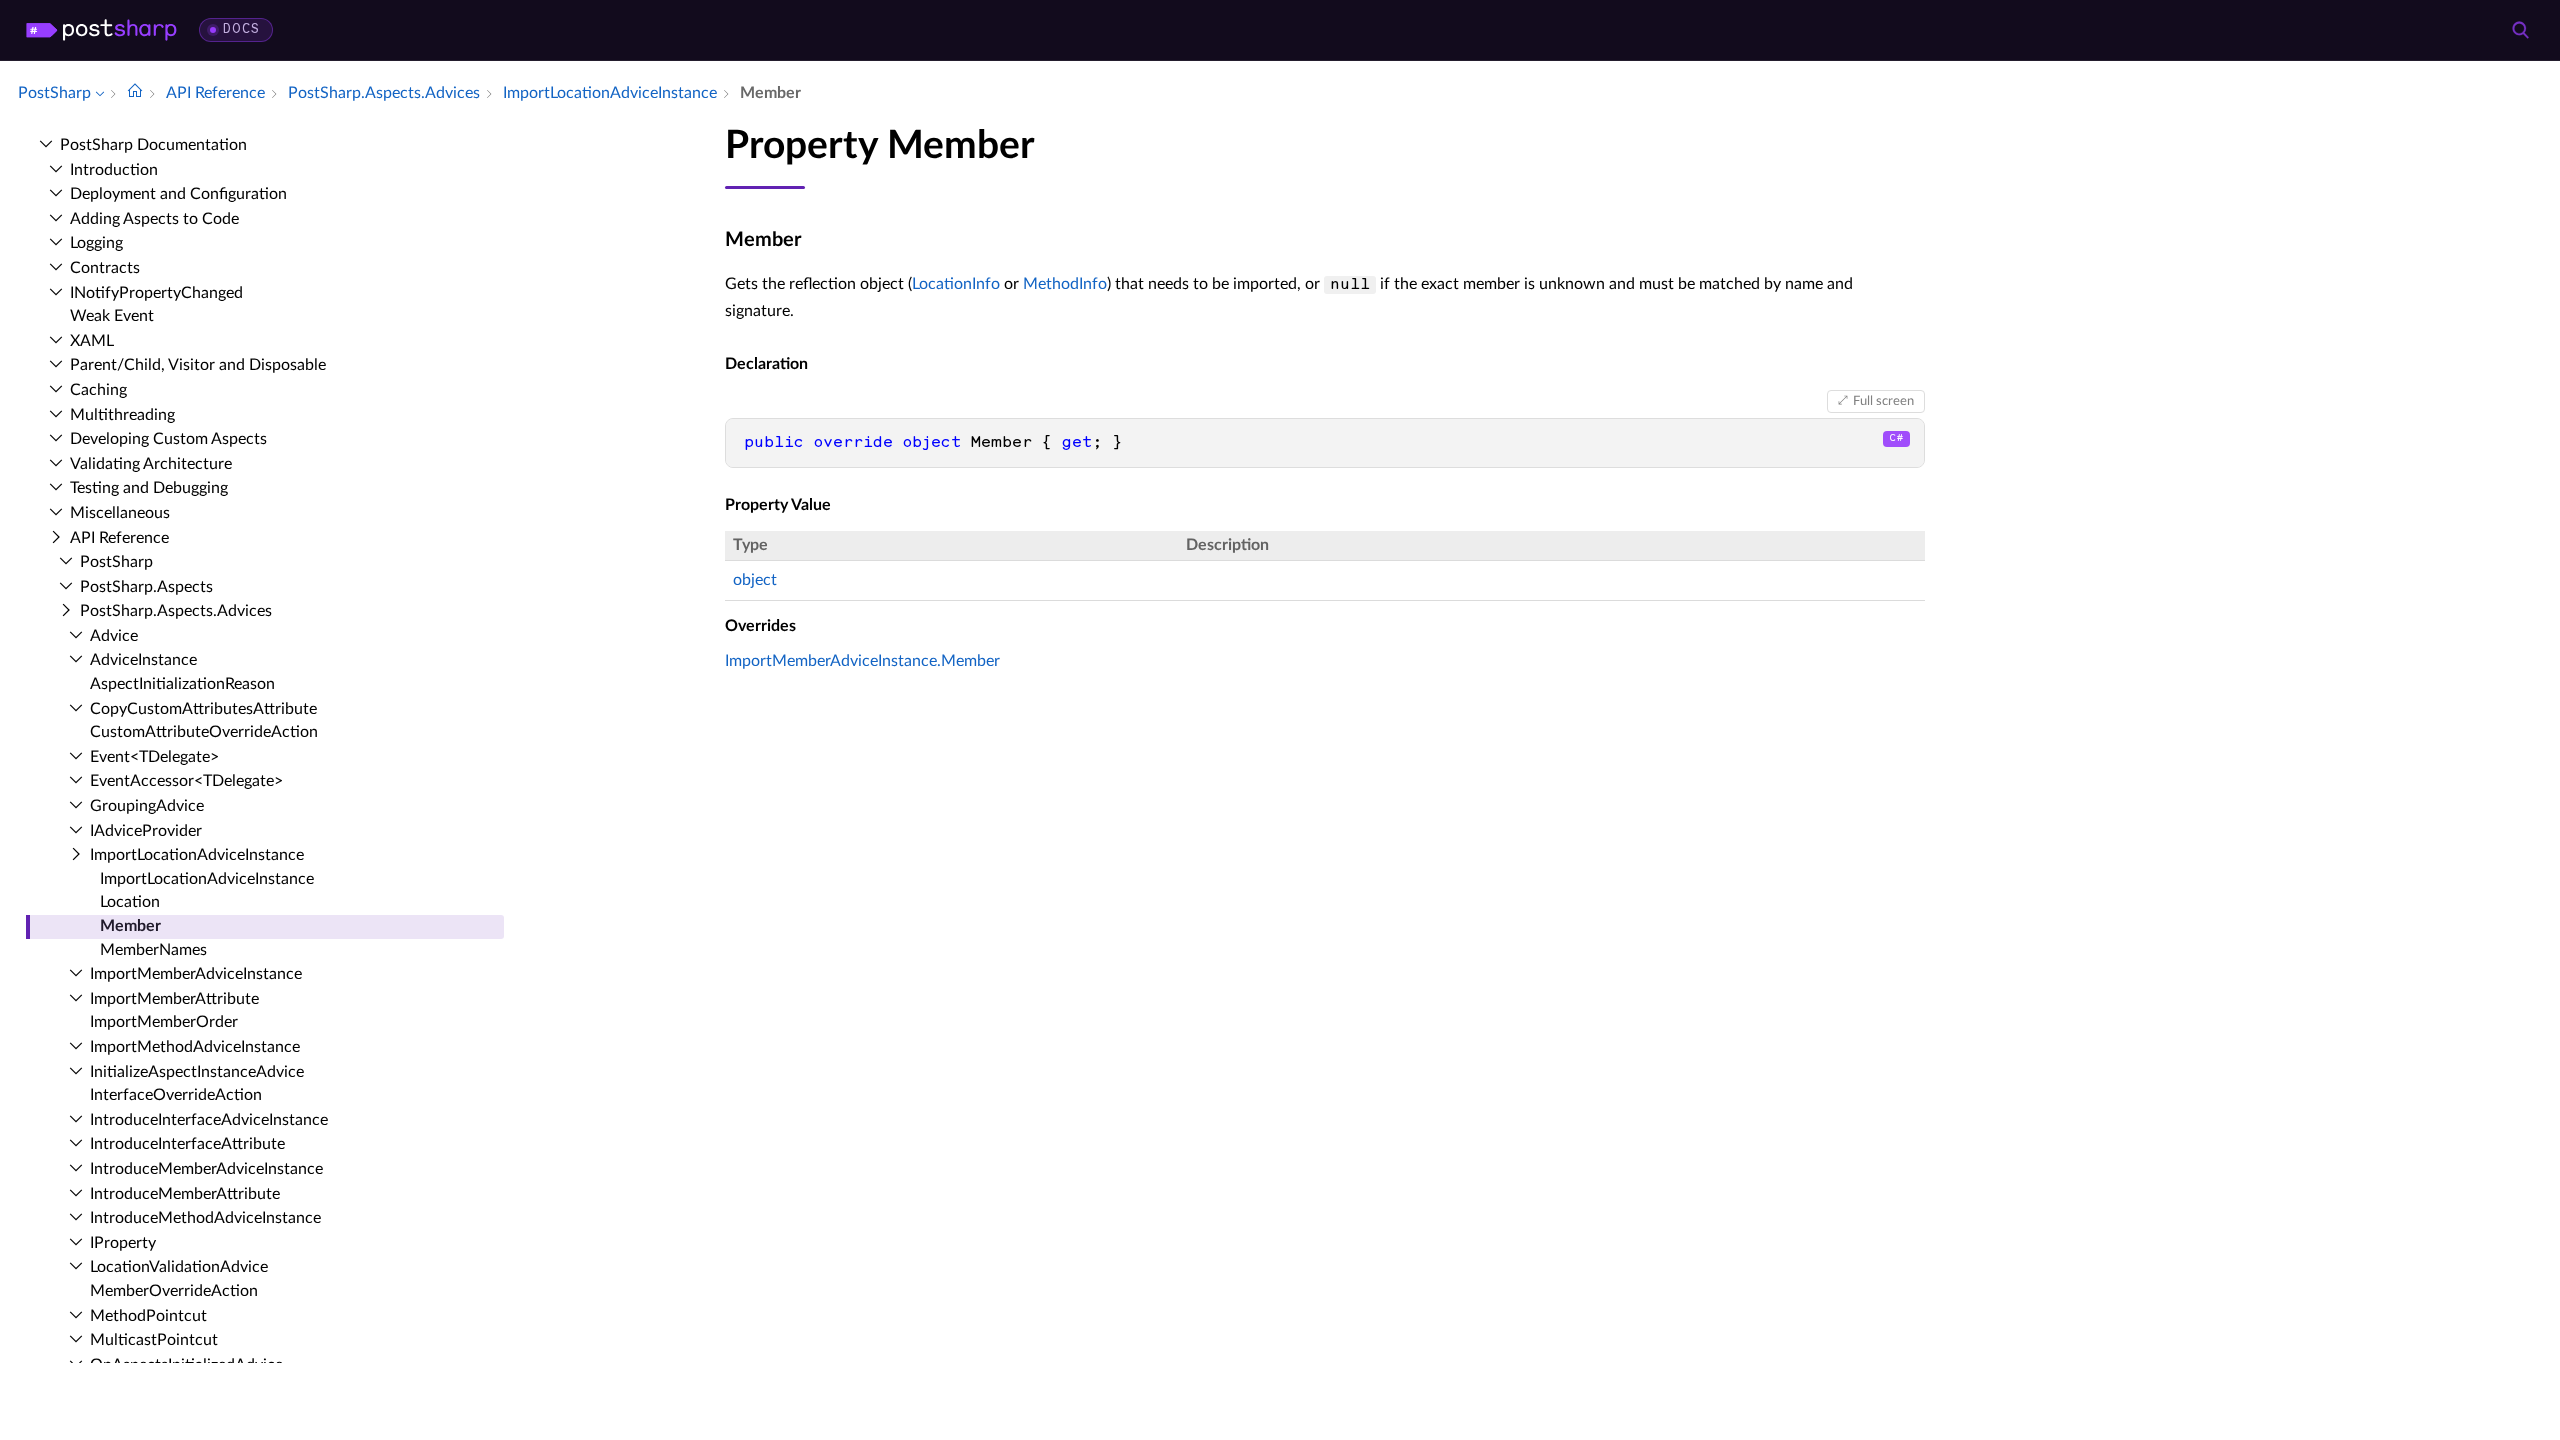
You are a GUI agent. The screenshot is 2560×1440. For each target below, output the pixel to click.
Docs (241, 29)
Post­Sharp (116, 562)
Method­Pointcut (148, 1316)
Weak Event (112, 316)
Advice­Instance (143, 660)
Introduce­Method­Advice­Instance (205, 1218)
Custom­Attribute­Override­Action (204, 732)
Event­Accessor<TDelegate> (186, 781)
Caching (98, 390)
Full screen (1883, 401)
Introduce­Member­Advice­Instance (206, 1169)
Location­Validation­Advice (179, 1267)
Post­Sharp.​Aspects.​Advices (176, 611)
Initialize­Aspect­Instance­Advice (197, 1072)
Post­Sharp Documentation (153, 145)
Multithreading (122, 415)
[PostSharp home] (101, 30)
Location (130, 902)
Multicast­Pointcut (154, 1340)
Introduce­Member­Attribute (185, 1194)
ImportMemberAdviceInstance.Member (862, 661)
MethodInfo (1065, 284)
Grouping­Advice (147, 806)
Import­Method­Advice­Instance (195, 1047)
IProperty (123, 1243)
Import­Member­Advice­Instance (196, 974)
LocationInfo (956, 284)
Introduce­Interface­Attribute (187, 1144)
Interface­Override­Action (176, 1095)
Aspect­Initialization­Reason (182, 684)
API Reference (119, 538)
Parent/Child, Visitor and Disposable (198, 365)
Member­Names (153, 950)
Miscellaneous (120, 513)
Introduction (114, 170)
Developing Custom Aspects (168, 439)
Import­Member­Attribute (174, 999)
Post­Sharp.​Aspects (146, 587)
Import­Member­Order (164, 1022)
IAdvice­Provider (146, 831)
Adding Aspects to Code (154, 219)
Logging (96, 243)
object (755, 580)
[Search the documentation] (2520, 30)
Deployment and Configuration (178, 194)
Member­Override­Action (174, 1291)
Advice (114, 636)
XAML (92, 341)
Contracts (105, 268)
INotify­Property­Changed (156, 293)
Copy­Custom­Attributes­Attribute (203, 709)
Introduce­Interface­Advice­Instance (209, 1120)
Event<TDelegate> (154, 757)
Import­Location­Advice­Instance (197, 855)
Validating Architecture (151, 464)
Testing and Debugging (149, 488)
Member (130, 926)
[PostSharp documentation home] (135, 93)
